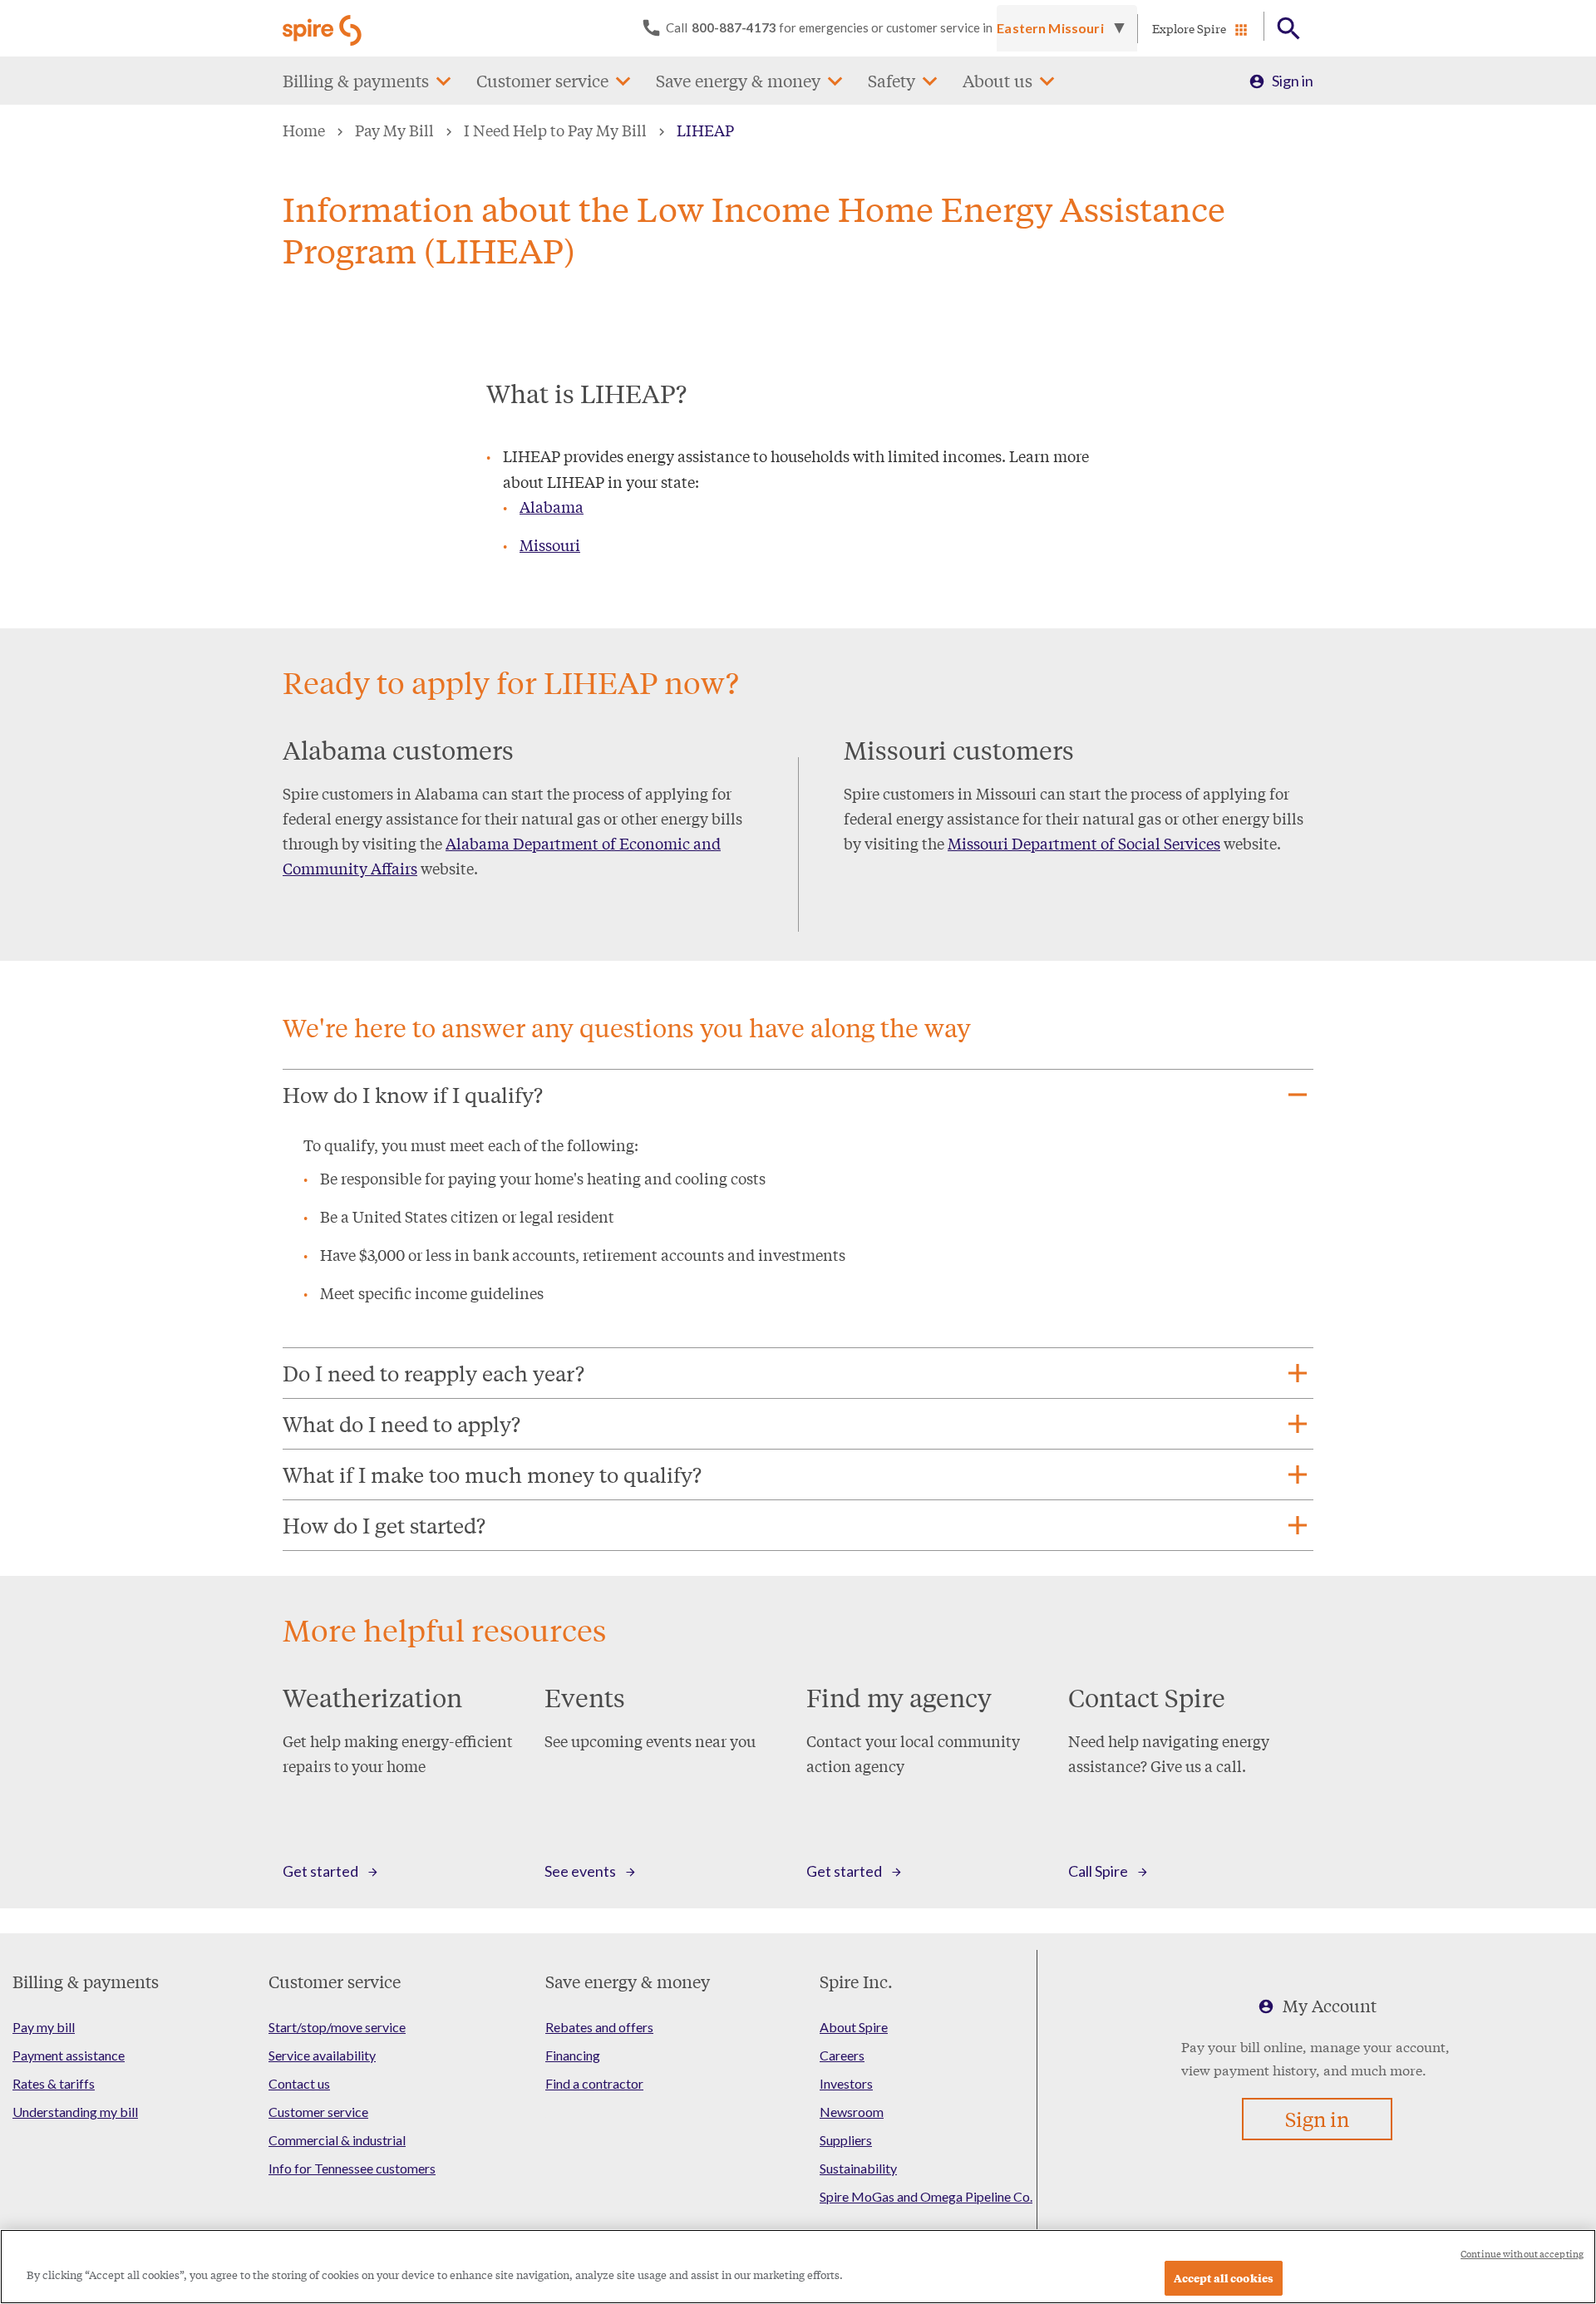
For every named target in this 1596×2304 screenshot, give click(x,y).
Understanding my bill (75, 2112)
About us (997, 80)
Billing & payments (356, 80)
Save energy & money (738, 80)
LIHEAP (705, 130)
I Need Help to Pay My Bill (555, 130)
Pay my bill (44, 2027)
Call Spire (1098, 1871)
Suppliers (846, 2140)
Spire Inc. (856, 1981)
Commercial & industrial (337, 2140)
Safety (892, 80)
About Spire (854, 2027)
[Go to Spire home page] (324, 28)
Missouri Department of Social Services (1084, 843)
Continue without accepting (1522, 2254)
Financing (573, 2055)
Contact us (299, 2083)
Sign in (1293, 81)
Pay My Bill (394, 130)
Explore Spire (1189, 28)
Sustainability (858, 2168)
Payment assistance (69, 2055)
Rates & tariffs (54, 2083)
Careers (842, 2055)
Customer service (542, 80)
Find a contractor (594, 2083)
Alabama (552, 506)
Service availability (322, 2055)
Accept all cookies (1224, 2278)
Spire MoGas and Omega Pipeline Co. (926, 2196)
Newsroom (852, 2112)
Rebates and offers (599, 2027)
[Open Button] (1289, 29)
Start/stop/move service (337, 2027)
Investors (846, 2083)
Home (304, 130)
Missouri (550, 544)
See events (580, 1871)
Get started (320, 1871)
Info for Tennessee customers (352, 2168)
